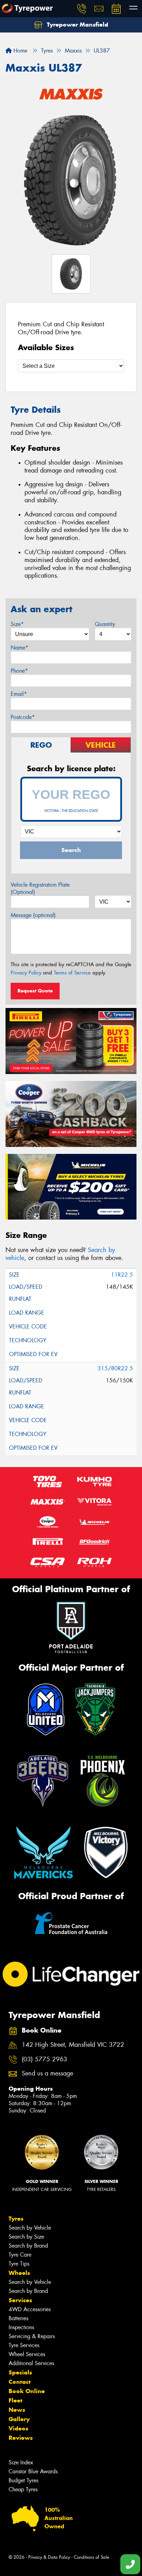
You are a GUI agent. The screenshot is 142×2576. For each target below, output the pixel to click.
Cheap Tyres (23, 2489)
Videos (18, 2428)
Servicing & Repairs (32, 2336)
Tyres (16, 2219)
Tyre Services (24, 2345)
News (17, 2410)
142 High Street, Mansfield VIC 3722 (73, 2045)
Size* (17, 624)
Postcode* (23, 717)
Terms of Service (72, 973)
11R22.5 (122, 1275)
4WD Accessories (30, 2309)
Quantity (105, 624)
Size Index (21, 2462)
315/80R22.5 (115, 1368)
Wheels (19, 2273)
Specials (20, 2372)
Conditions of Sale (92, 2557)
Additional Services (31, 2363)
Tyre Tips (19, 2264)
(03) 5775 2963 (44, 2059)
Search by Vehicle (30, 2228)
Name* (19, 648)
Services (20, 2300)
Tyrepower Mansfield (77, 25)
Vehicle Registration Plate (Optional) (40, 888)
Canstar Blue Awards (33, 2471)
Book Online (27, 2391)
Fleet (16, 2400)
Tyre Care (20, 2255)
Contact (20, 2382)
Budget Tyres (23, 2480)
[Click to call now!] (82, 9)
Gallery (19, 2419)
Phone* (19, 671)
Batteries (18, 2318)
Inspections (21, 2327)
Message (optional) (33, 915)
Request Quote (35, 991)
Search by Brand (28, 2246)
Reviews (21, 2438)
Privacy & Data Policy (49, 2557)
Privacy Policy (26, 973)
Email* (19, 694)
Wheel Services (27, 2354)
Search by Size (26, 2237)
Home (19, 51)
